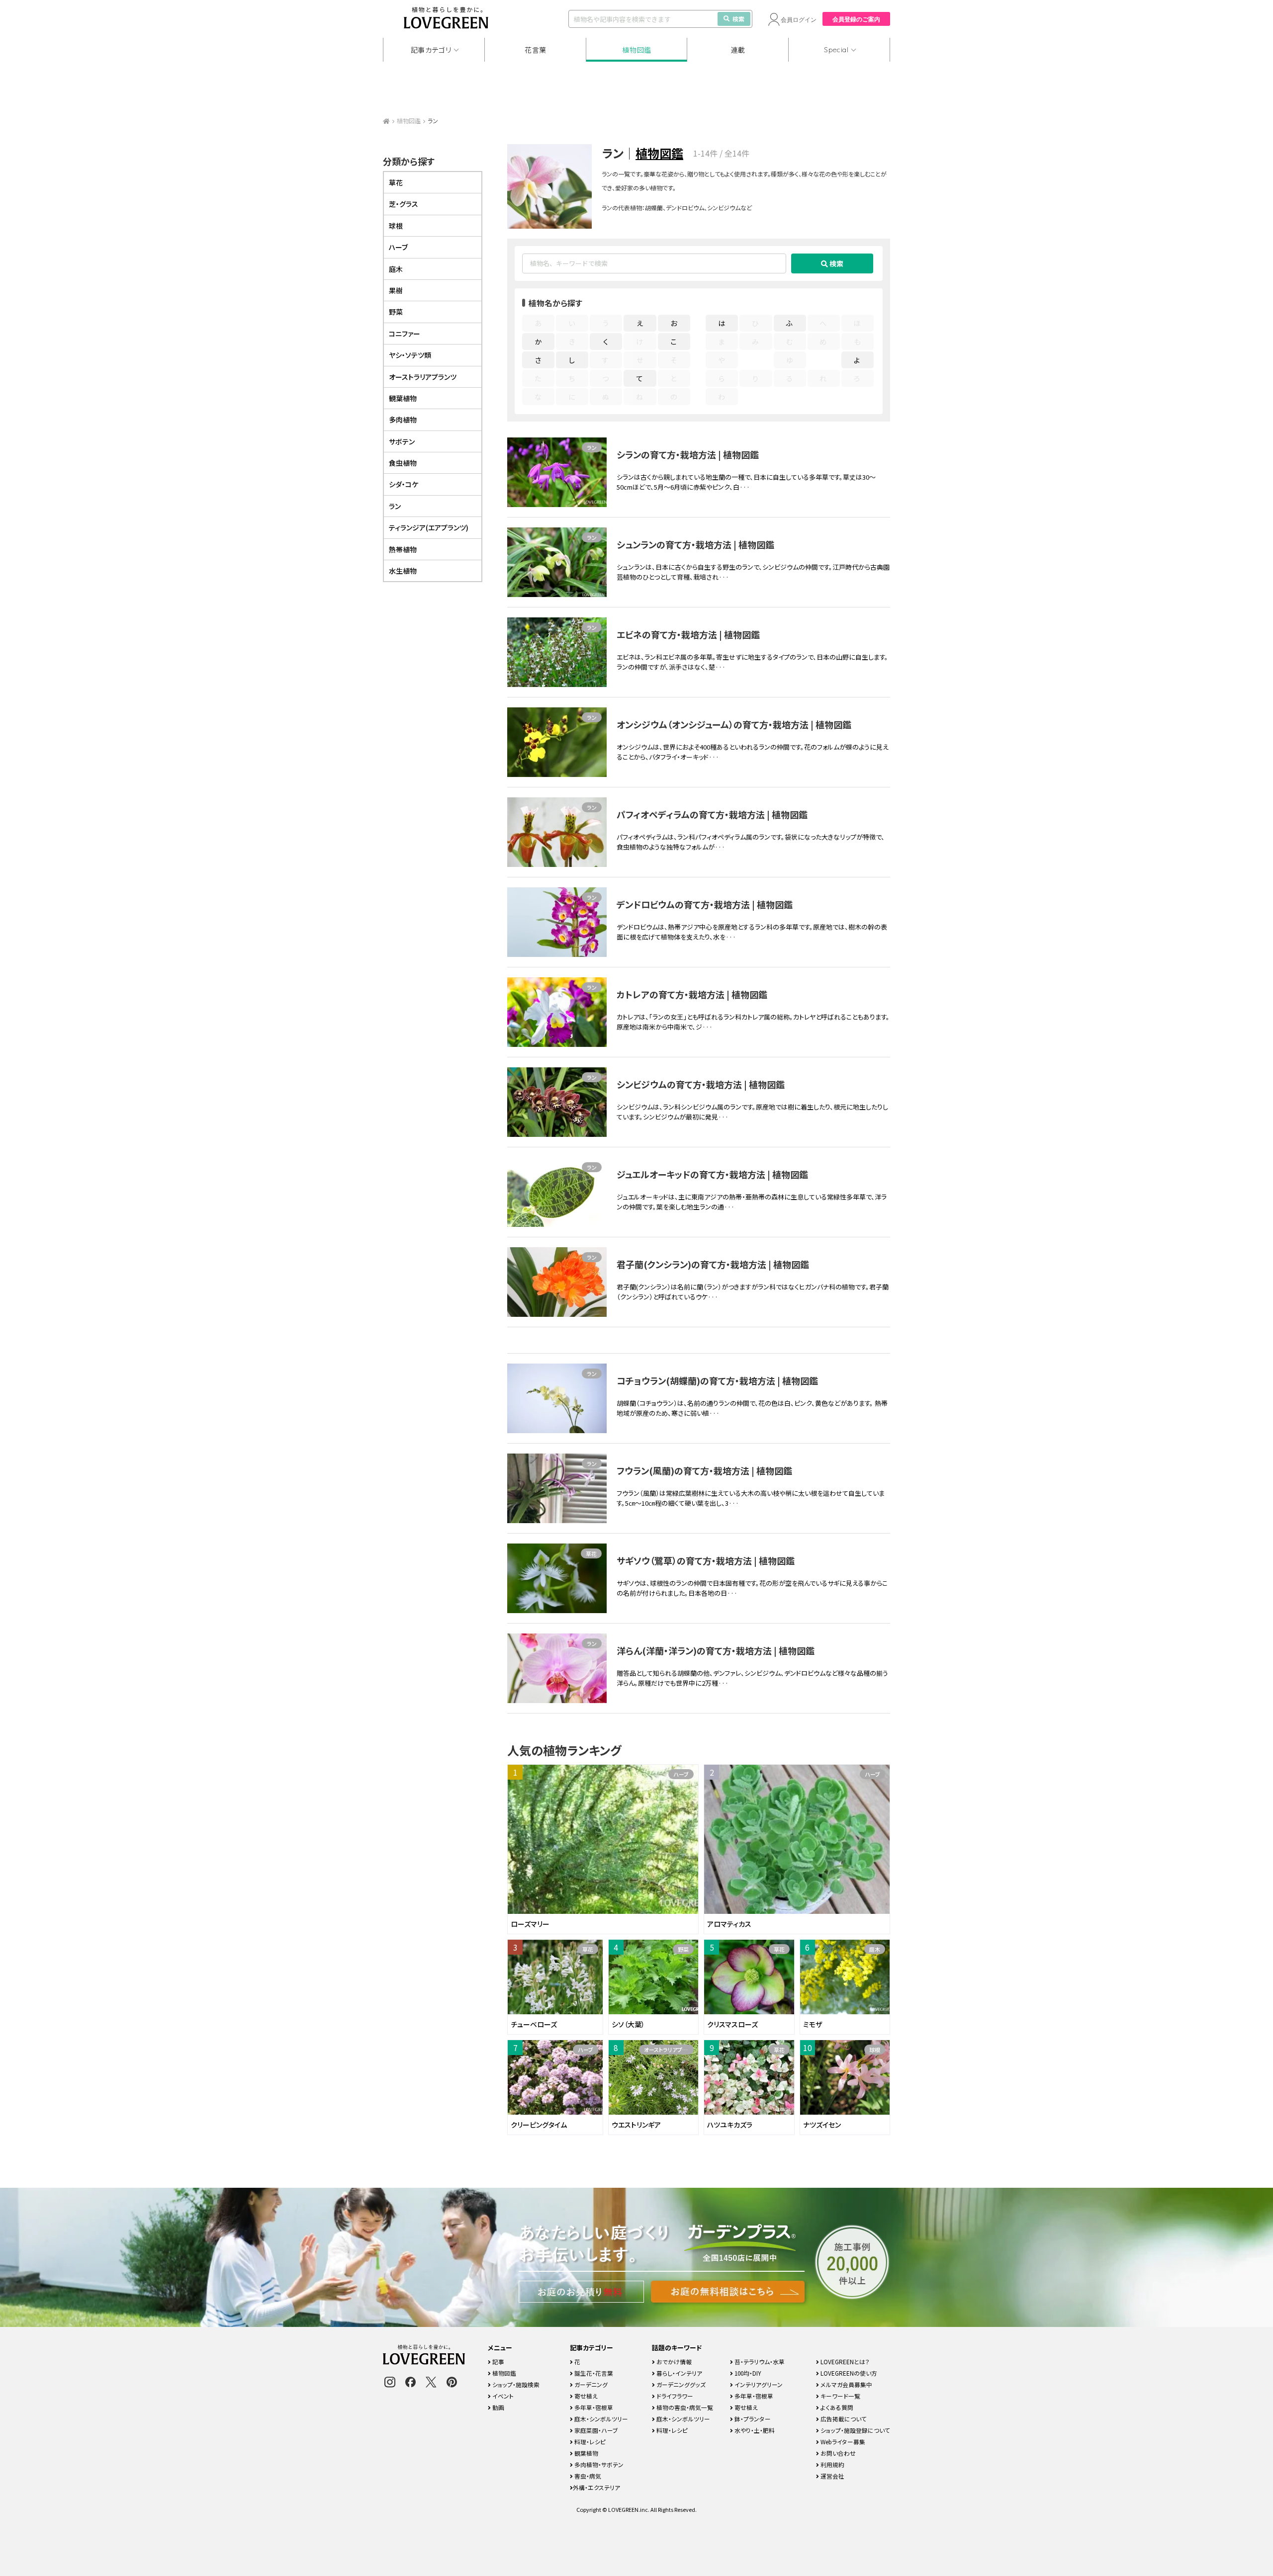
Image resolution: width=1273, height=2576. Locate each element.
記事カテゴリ (431, 50)
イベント (502, 2396)
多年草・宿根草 (593, 2407)
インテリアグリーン (758, 2384)
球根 (875, 2050)
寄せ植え (585, 2396)
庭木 (875, 1949)
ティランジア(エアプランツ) (429, 527)
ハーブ (681, 1774)
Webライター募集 (842, 2442)
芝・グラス (404, 204)
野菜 (683, 1949)
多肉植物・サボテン (598, 2464)
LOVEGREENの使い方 (848, 2373)
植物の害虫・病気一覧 (684, 2407)
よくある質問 (836, 2407)
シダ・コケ (404, 484)
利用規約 (832, 2464)
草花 (591, 1553)
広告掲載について (843, 2419)
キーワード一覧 (840, 2396)
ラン (592, 447)
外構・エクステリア (596, 2487)
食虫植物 (403, 463)
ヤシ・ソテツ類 (410, 355)
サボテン (402, 441)
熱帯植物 (403, 549)
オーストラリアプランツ (669, 2050)
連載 (738, 50)
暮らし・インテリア (679, 2373)
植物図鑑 (637, 50)
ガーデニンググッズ (680, 2384)
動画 (498, 2407)
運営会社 (832, 2476)
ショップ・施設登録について (855, 2430)
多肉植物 (403, 420)
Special (836, 50)
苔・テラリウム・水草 (759, 2361)
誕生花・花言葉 (593, 2373)
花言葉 (536, 50)
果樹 (396, 290)
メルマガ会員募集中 (846, 2384)
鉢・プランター (752, 2419)
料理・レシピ (589, 2442)
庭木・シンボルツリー (600, 2419)
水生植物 (403, 571)
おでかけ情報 (673, 2361)
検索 (738, 19)
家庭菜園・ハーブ (595, 2430)
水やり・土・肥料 (754, 2430)
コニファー (405, 334)
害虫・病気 (587, 2476)
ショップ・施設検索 (515, 2384)
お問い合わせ (837, 2453)
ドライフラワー (674, 2396)
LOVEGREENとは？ (844, 2361)
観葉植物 (403, 398)
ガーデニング (590, 2384)
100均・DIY (747, 2373)
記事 (498, 2361)
